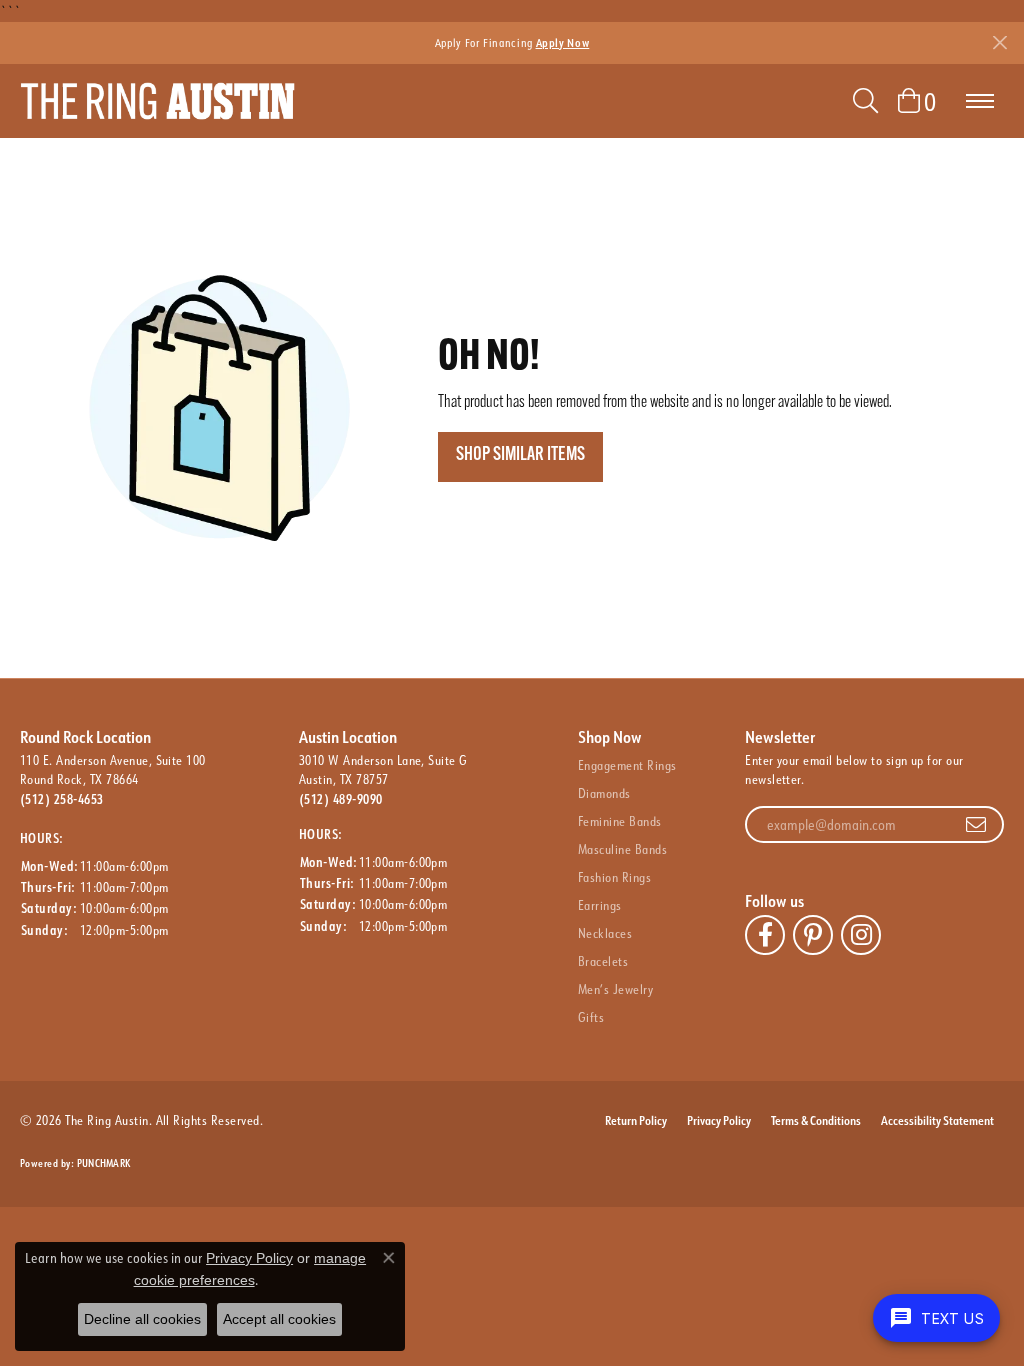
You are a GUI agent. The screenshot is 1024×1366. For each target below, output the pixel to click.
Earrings (600, 905)
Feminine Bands (620, 821)
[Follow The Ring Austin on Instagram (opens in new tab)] (861, 935)
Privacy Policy (719, 1120)
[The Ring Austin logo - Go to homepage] (157, 101)
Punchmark (103, 1163)
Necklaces (605, 933)
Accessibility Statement (937, 1120)
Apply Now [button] (563, 42)
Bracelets (603, 961)
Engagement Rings (627, 765)
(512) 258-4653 (62, 799)
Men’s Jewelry (615, 989)
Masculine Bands (622, 849)
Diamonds (604, 793)
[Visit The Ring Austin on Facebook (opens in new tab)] (765, 935)
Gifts (591, 1017)
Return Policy (636, 1120)
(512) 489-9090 (341, 799)
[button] (865, 101)
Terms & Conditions (816, 1120)
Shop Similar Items (520, 455)
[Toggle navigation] (980, 101)
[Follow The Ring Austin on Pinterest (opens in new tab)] (813, 935)
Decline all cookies (142, 1319)
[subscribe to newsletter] (976, 825)
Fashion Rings (614, 877)
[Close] (999, 42)
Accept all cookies (279, 1319)
